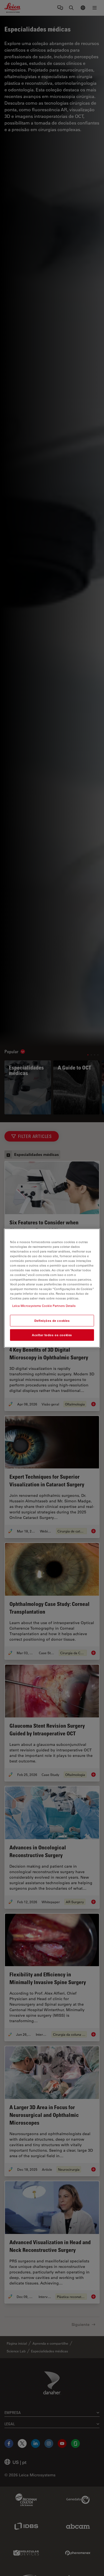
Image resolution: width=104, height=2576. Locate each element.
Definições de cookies (52, 1321)
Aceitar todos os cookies (52, 1335)
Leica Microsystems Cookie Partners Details (44, 1306)
